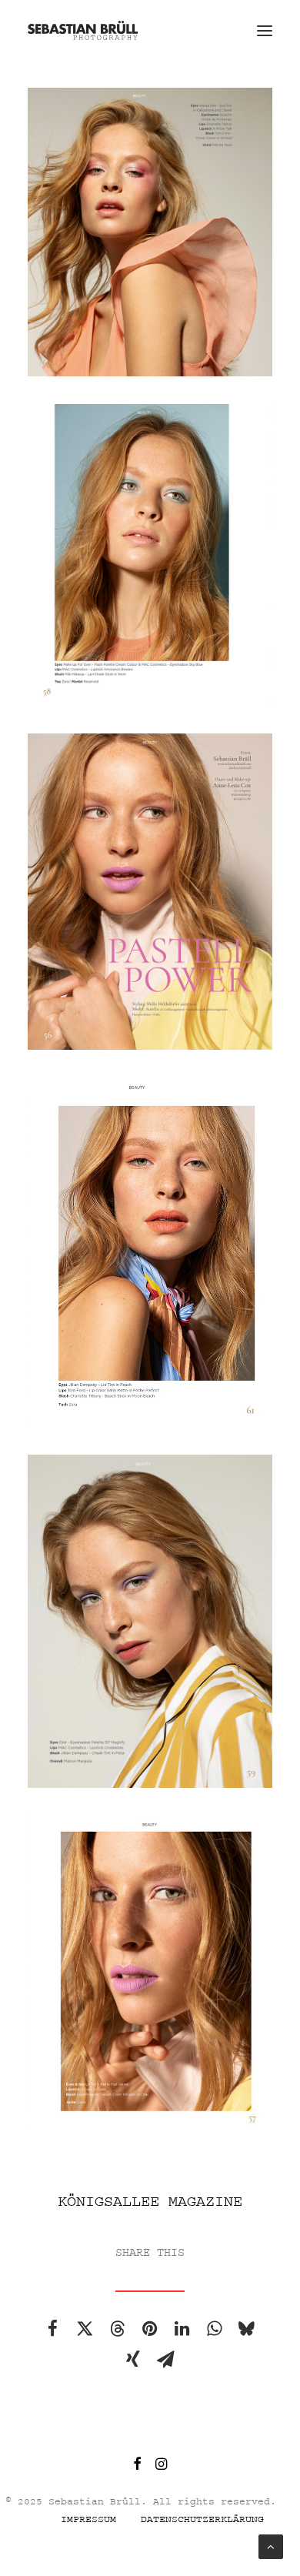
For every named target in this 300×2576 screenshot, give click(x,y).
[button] (265, 30)
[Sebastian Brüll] (83, 30)
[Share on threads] (117, 2328)
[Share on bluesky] (246, 2328)
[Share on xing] (133, 2359)
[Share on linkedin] (182, 2328)
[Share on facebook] (52, 2328)
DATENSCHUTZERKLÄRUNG (202, 2519)
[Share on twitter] (85, 2328)
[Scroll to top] (271, 2546)
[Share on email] (165, 2359)
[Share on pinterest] (149, 2328)
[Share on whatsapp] (214, 2328)
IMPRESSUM (88, 2519)
